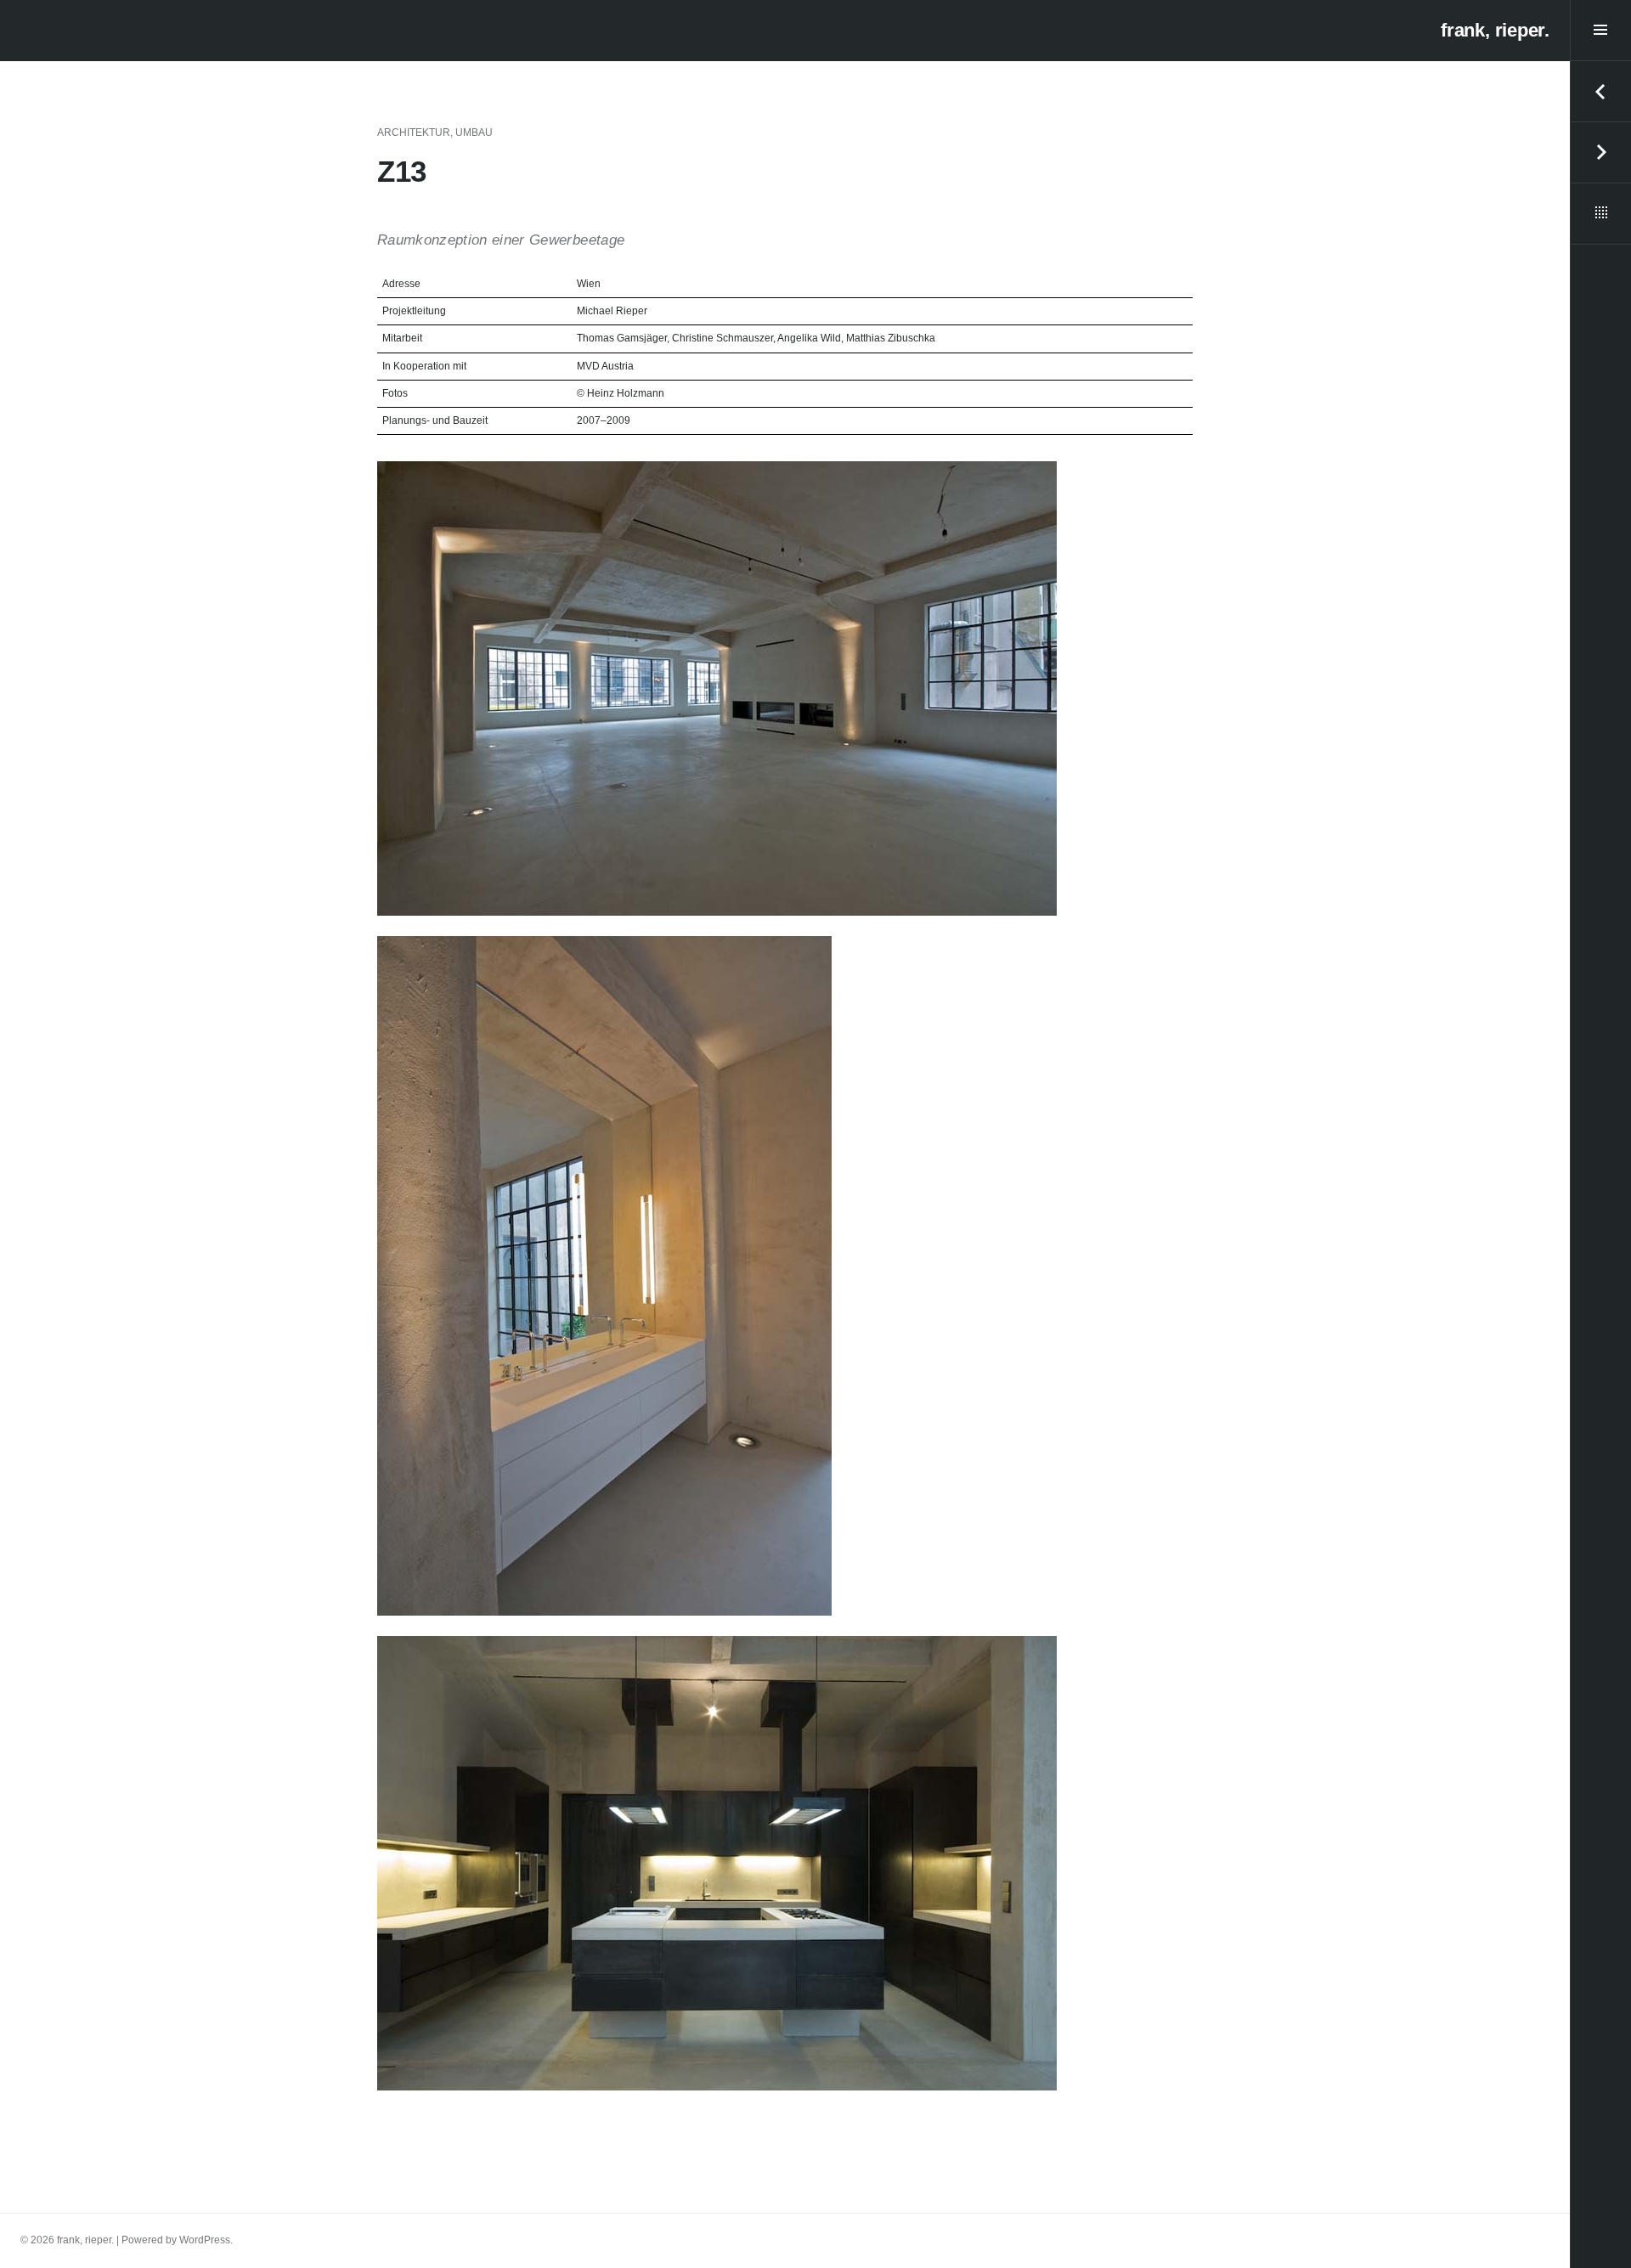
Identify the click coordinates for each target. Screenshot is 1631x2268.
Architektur (414, 133)
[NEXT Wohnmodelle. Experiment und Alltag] (1600, 153)
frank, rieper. (1495, 30)
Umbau (474, 133)
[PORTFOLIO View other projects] (1600, 214)
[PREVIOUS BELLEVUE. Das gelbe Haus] (1600, 92)
